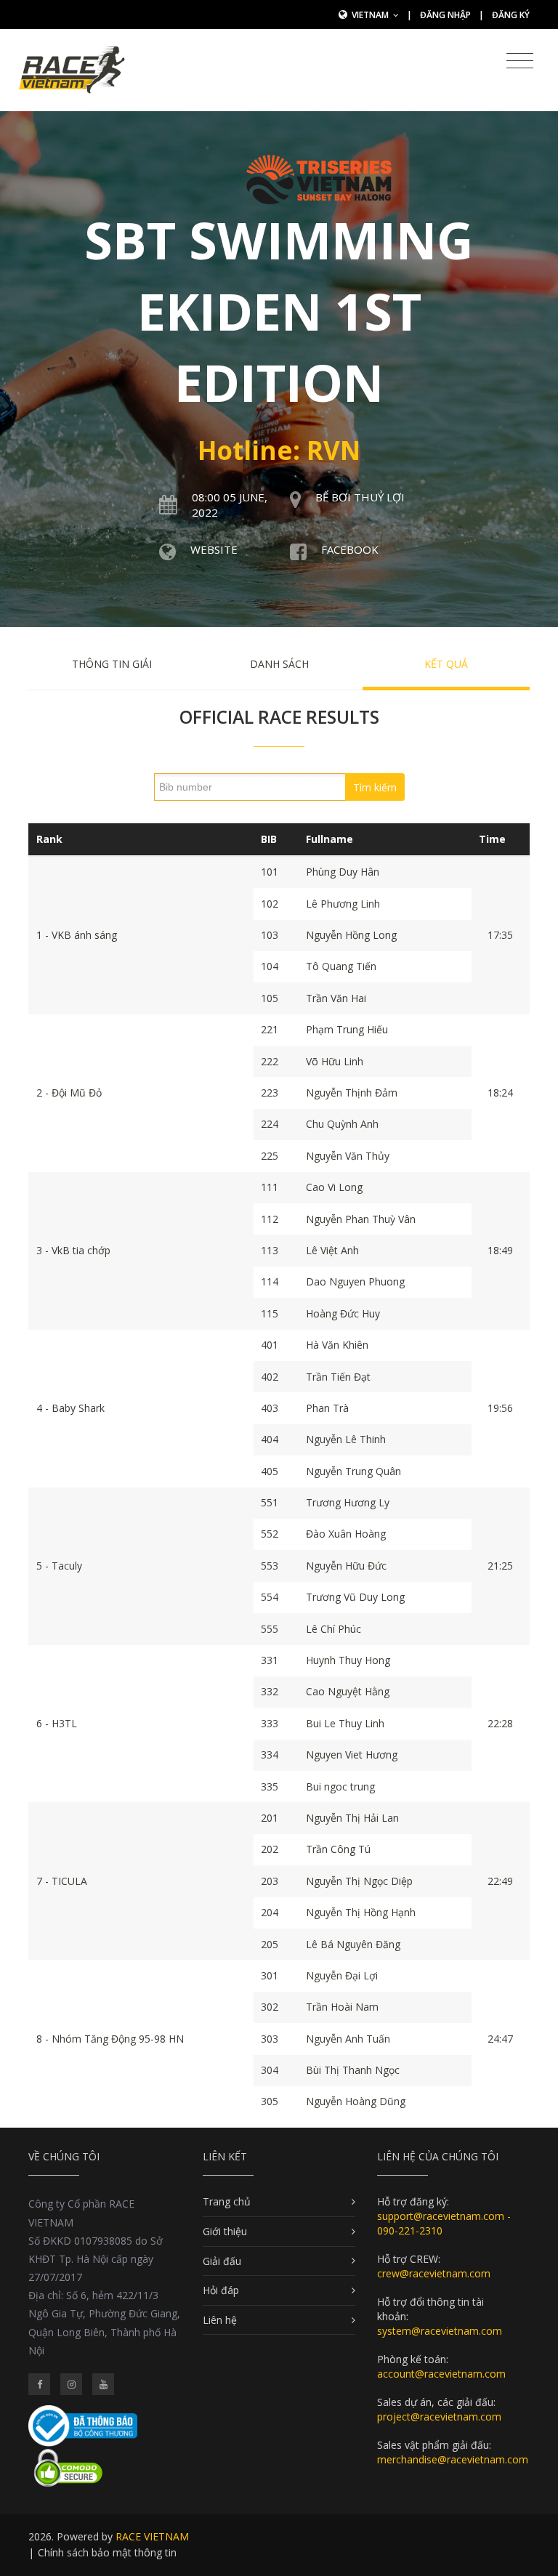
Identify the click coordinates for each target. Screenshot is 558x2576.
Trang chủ (227, 2201)
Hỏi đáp (221, 2290)
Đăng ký (511, 15)
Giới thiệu (225, 2231)
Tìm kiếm (375, 787)
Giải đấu (222, 2261)
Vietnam (371, 15)
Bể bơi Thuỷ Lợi (360, 497)
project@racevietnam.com (439, 2416)
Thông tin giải (112, 664)
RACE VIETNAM (152, 2536)
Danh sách (279, 664)
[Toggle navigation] (520, 61)
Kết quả (446, 664)
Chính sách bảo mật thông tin (107, 2552)
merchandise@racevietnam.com (453, 2459)
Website (214, 549)
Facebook (350, 549)
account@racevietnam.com (441, 2374)
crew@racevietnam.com (434, 2273)
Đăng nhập (445, 15)
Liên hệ (220, 2320)
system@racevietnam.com (440, 2331)
